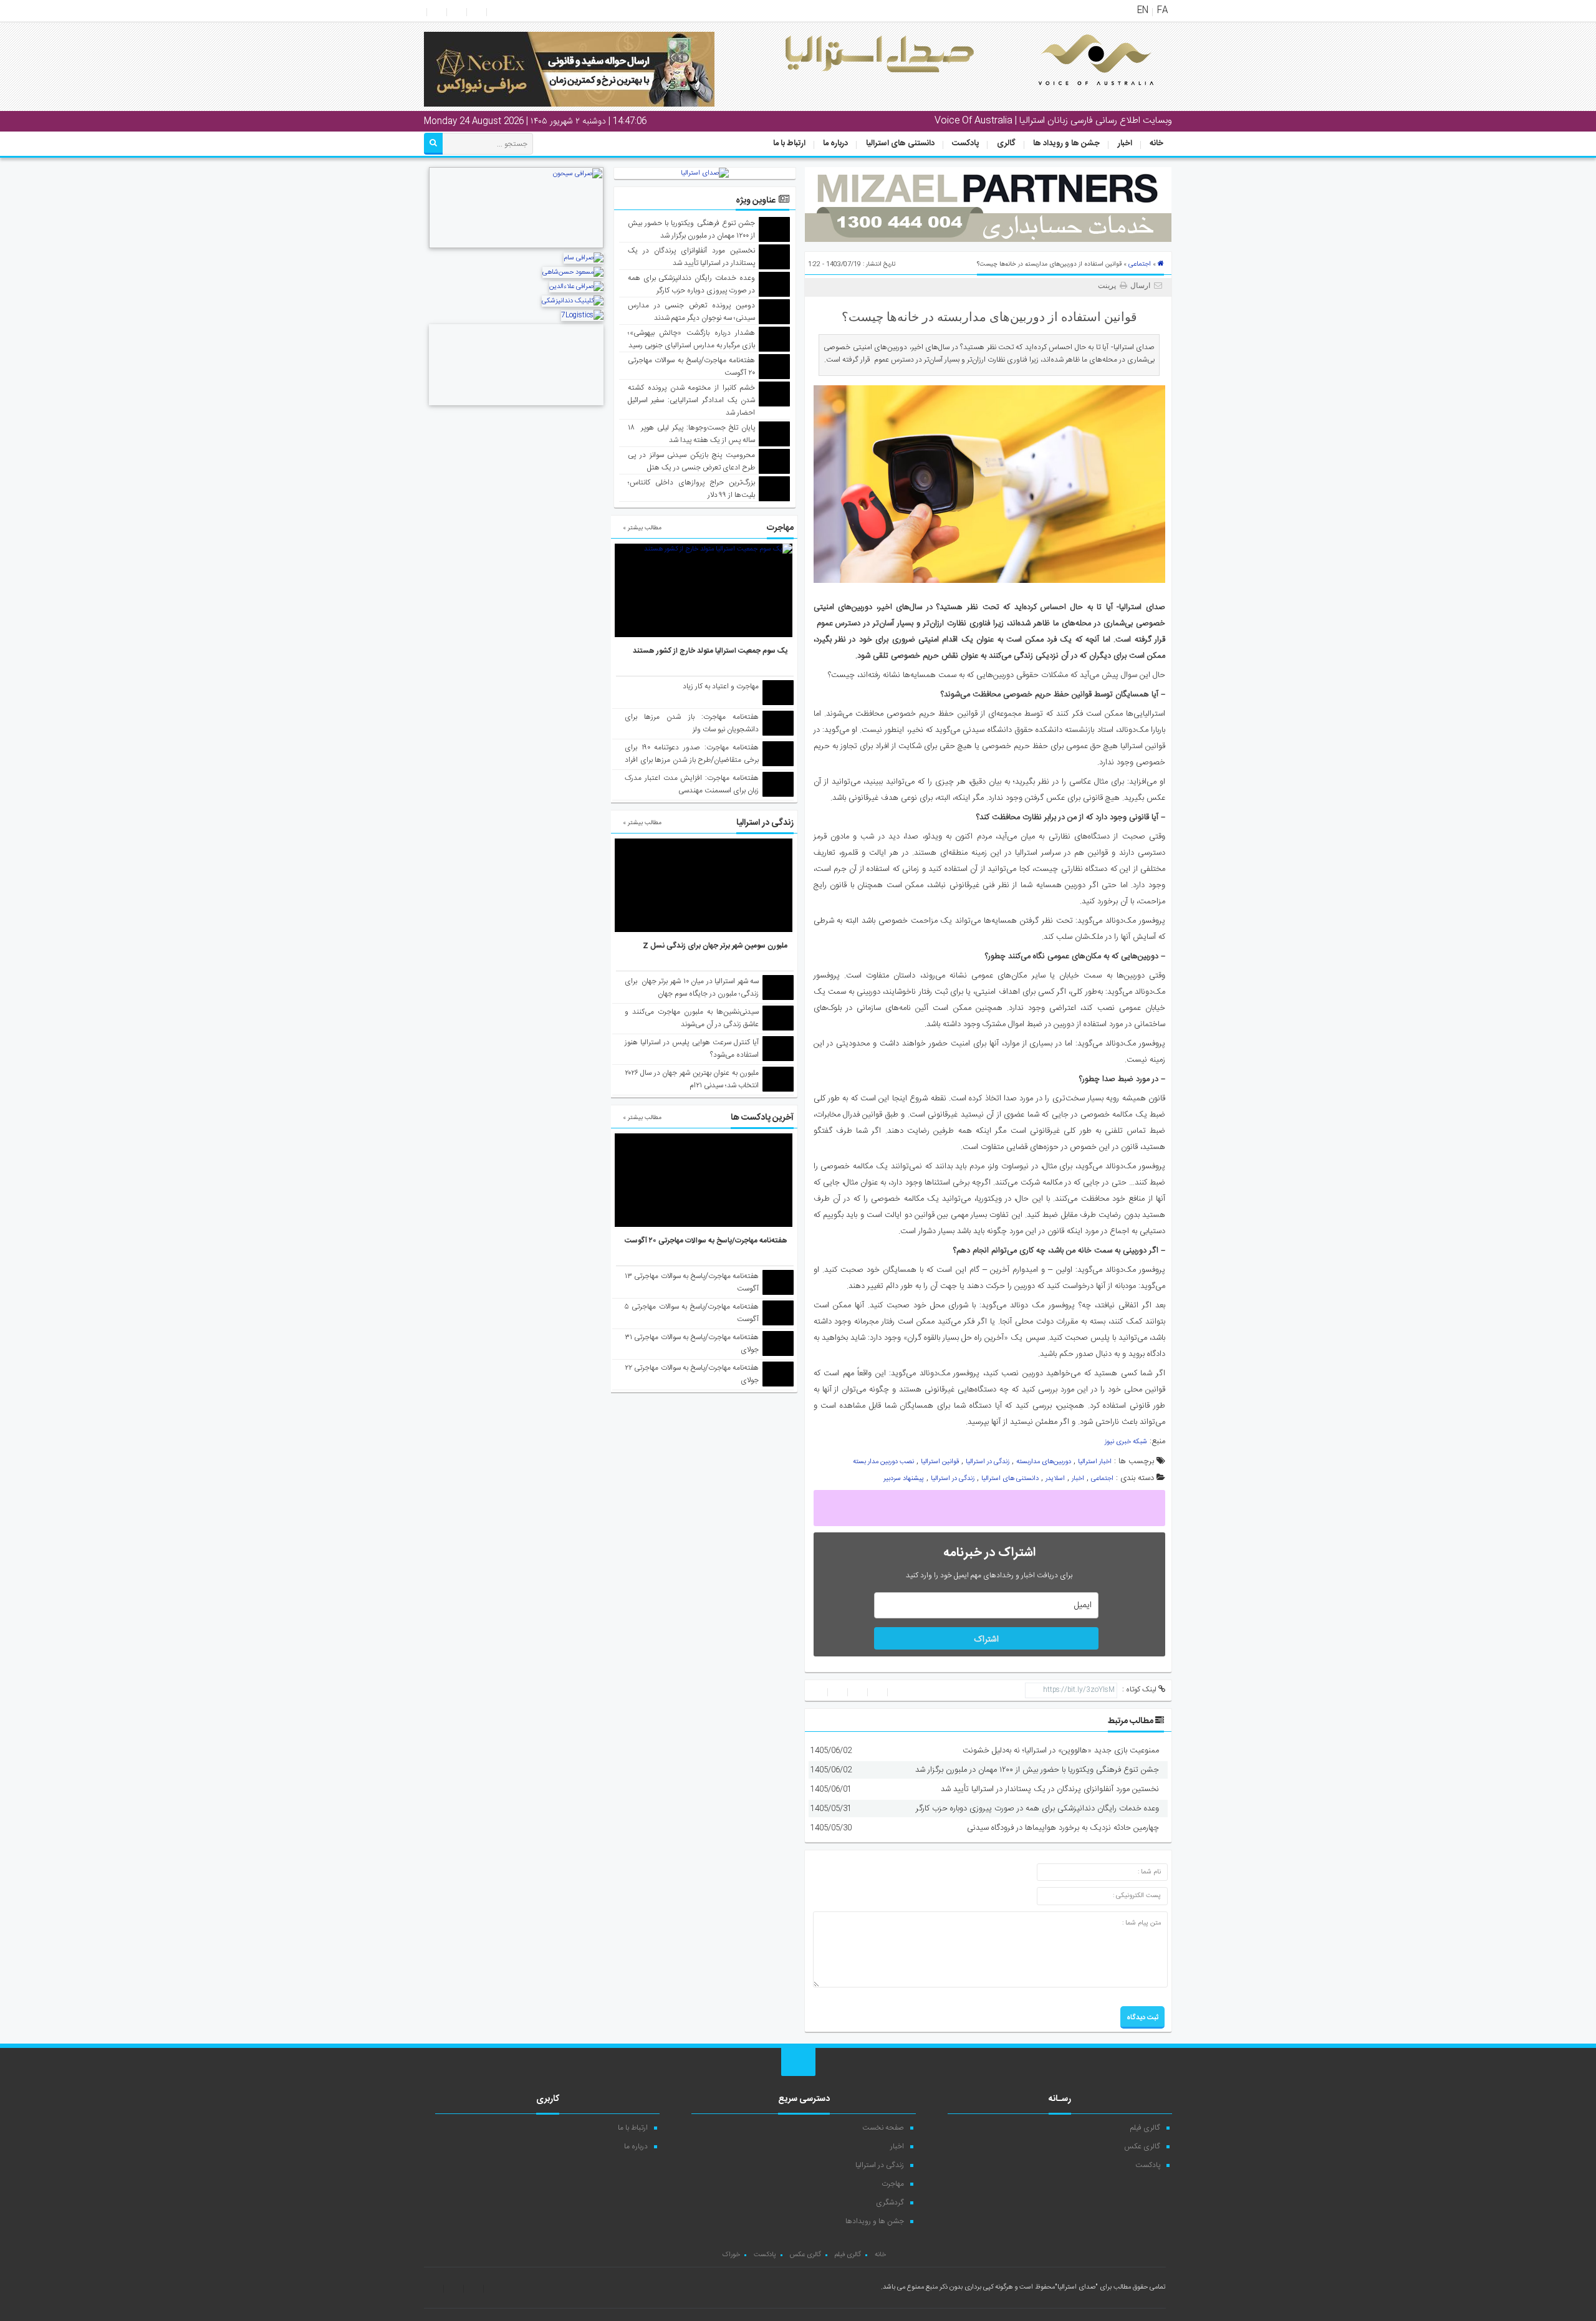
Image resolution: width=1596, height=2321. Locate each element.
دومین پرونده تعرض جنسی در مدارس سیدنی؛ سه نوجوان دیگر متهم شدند (692, 312)
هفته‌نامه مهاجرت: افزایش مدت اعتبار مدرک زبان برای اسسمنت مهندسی (692, 784)
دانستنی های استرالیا (900, 143)
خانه (1156, 143)
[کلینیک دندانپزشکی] (573, 301)
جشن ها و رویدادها (875, 2221)
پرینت (1109, 286)
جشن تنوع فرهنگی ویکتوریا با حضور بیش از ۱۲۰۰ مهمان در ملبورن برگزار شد (1037, 1770)
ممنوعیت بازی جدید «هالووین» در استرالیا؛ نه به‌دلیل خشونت (1061, 1751)
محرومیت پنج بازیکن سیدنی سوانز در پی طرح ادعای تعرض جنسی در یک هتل (692, 461)
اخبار (1125, 143)
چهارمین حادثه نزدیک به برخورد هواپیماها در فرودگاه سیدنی (1063, 1828)
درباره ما (835, 143)
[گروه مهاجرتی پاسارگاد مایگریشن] (516, 407)
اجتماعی (1140, 264)
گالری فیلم (1145, 2128)
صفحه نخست (883, 2128)
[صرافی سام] (584, 258)
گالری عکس (1142, 2146)
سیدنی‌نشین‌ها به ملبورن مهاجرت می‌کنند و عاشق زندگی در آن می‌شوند (692, 1018)
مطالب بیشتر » (642, 528)
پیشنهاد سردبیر (904, 1479)
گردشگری (890, 2203)
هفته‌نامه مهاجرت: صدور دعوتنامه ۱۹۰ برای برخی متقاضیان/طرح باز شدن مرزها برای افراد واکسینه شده (692, 760)
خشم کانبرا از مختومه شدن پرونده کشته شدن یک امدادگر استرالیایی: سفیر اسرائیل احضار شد (692, 400)
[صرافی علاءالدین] (576, 287)
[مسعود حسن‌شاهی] (573, 272)
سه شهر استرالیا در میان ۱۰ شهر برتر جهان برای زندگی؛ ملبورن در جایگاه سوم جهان (692, 988)
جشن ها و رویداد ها (1066, 143)
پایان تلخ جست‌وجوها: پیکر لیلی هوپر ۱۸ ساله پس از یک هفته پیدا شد (692, 434)
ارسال (1140, 286)
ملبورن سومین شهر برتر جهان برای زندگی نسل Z (715, 946)
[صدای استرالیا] (1079, 95)
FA (1162, 11)
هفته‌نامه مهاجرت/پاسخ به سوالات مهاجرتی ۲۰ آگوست (706, 1241)
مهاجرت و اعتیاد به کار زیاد (721, 686)
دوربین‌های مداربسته (1044, 1462)
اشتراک (986, 1640)
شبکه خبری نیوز (1126, 1442)
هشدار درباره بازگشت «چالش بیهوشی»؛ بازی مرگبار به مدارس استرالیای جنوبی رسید (692, 339)
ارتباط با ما (789, 143)
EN (1143, 11)
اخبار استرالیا (1095, 1462)
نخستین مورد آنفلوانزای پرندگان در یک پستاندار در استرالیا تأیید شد (1050, 1789)
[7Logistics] (582, 315)
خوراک (731, 2255)
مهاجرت (893, 2184)
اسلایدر (1055, 1479)
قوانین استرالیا (940, 1462)
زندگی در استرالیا (988, 1462)
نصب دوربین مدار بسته (883, 1462)
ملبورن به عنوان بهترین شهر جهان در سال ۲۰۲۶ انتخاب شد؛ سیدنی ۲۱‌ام (692, 1079)
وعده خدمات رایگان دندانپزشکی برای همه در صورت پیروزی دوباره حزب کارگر (1037, 1809)
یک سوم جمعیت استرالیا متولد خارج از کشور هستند (710, 651)
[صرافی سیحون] (516, 247)
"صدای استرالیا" (1076, 2287)
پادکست (965, 143)
